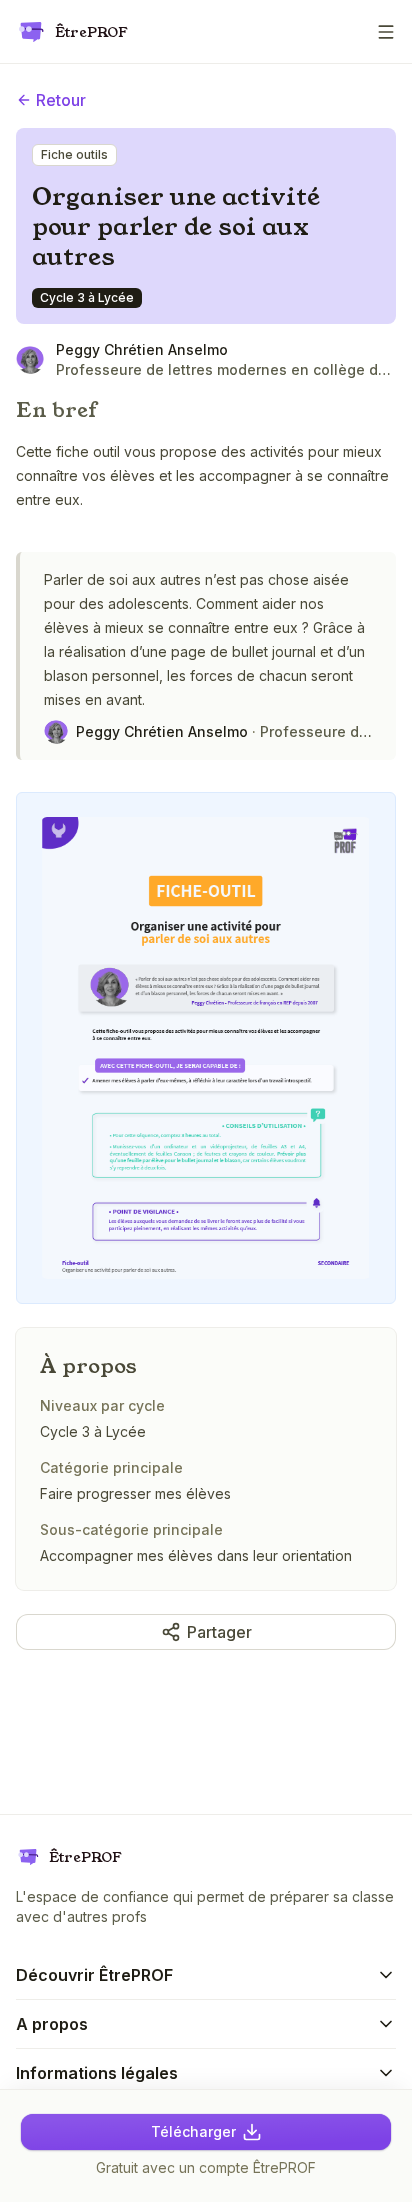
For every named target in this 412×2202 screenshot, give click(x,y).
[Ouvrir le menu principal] (386, 32)
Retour (61, 100)
